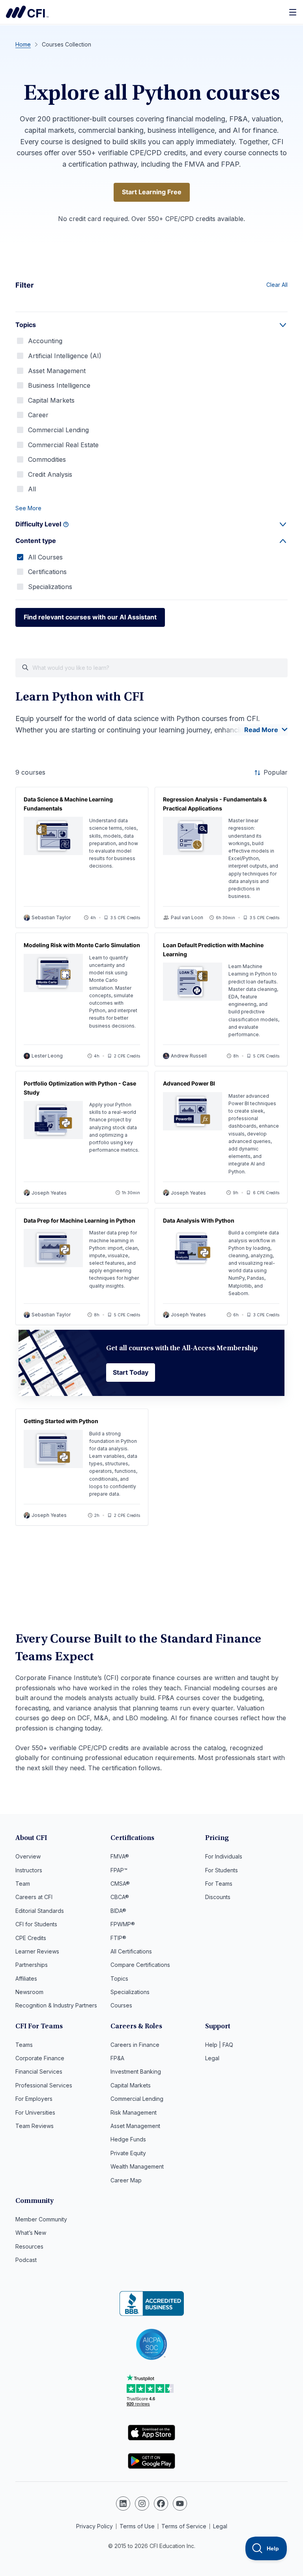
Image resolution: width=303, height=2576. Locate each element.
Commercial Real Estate (63, 445)
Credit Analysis (50, 474)
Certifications (47, 572)
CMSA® (120, 1884)
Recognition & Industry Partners (56, 2005)
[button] (151, 508)
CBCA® (120, 1897)
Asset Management (57, 371)
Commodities (47, 459)
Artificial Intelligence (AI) (65, 356)
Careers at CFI (34, 1897)
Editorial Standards (40, 1911)
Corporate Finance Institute (27, 12)
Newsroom (29, 1992)
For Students (222, 1870)
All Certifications (131, 1951)
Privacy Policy (94, 2526)
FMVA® (120, 1856)
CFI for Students (36, 1924)
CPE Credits (31, 1938)
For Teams (219, 1884)
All (32, 489)
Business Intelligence (59, 385)
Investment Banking (136, 2071)
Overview (28, 1856)
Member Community (41, 2219)
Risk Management (134, 2112)
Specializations (50, 587)
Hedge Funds (128, 2139)
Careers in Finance (135, 2045)
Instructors (29, 1870)
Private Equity (128, 2153)
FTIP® (118, 1938)
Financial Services (39, 2071)
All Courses (45, 557)
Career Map (126, 2180)
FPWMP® (123, 1924)
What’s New (31, 2233)
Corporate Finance (40, 2058)
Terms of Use (137, 2526)
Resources (29, 2246)
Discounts (218, 1897)
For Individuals (224, 1856)
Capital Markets (51, 400)
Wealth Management (137, 2166)
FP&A (117, 2058)
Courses (121, 2005)
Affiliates (26, 1978)
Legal (212, 2058)
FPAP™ (119, 1870)
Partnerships (32, 1965)
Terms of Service (184, 2526)
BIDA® (118, 1911)
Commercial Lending (58, 430)
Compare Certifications (140, 1965)
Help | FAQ (219, 2045)
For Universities (35, 2112)
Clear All (277, 285)
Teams (24, 2045)
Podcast (26, 2260)
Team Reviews (35, 2126)
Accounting (45, 341)
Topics (119, 1978)
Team (23, 1884)
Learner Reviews (37, 1951)
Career (38, 415)
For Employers (34, 2099)
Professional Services (44, 2085)
